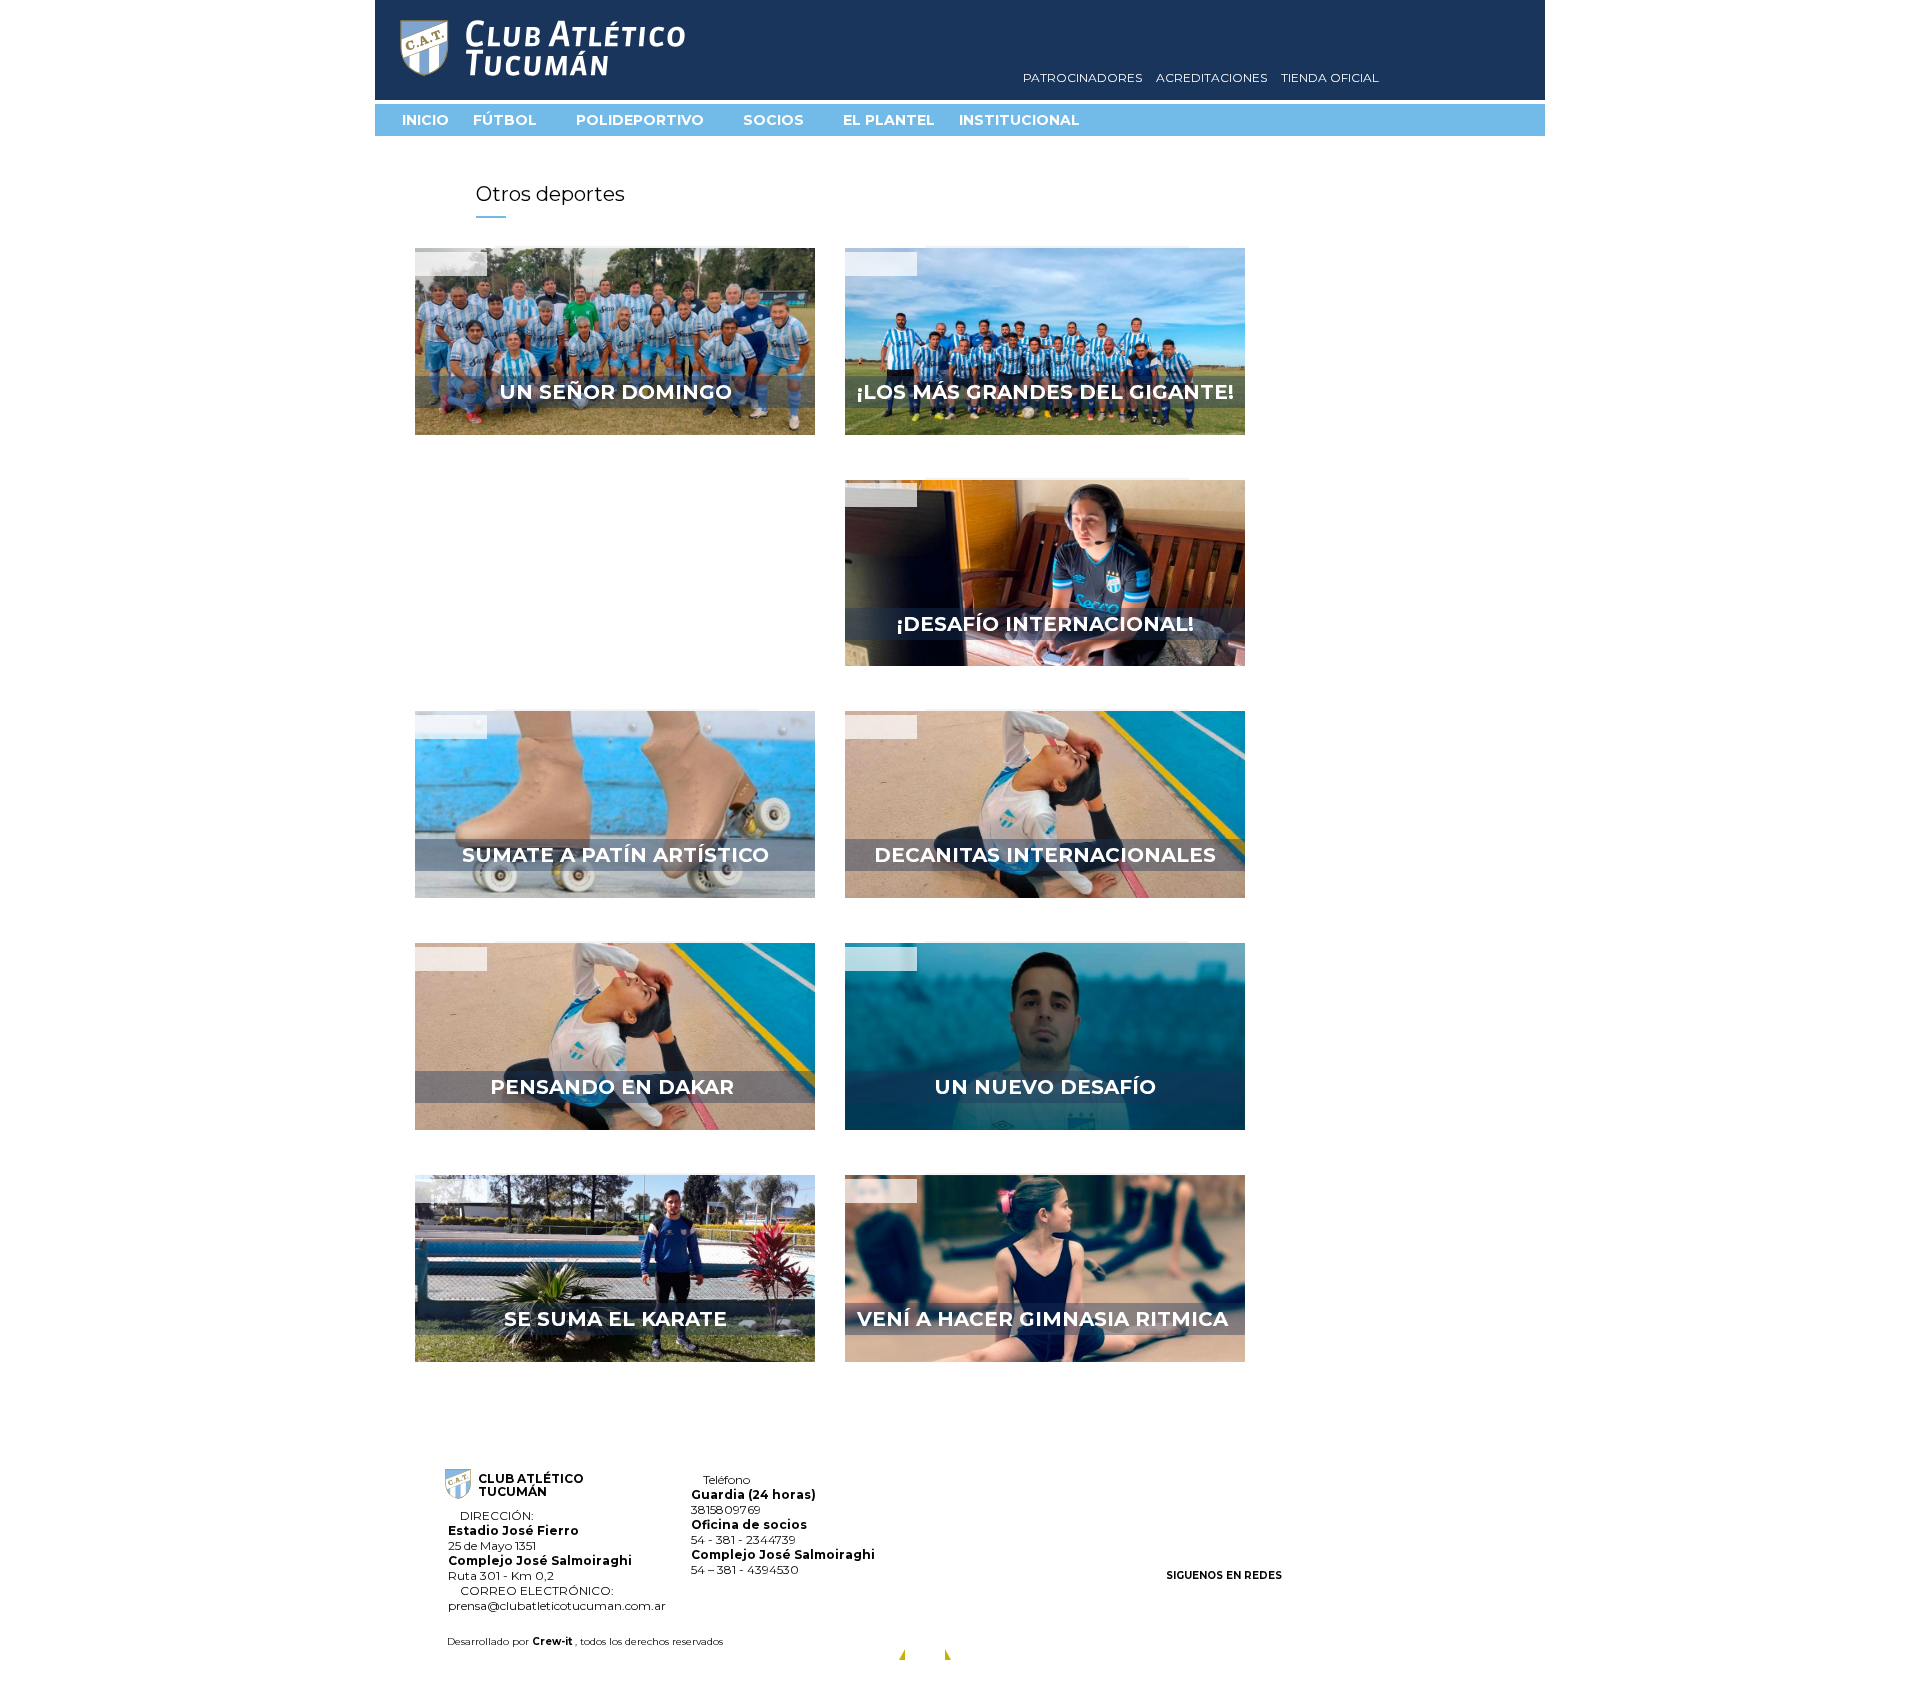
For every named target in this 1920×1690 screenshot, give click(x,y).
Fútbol (507, 120)
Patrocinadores (1084, 77)
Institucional (1021, 120)
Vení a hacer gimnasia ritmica (1045, 1319)
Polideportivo (642, 120)
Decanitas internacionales (1045, 855)
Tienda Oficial (1331, 77)
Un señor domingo (615, 392)
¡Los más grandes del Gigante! (1045, 392)
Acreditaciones (1213, 77)
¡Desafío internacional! (1045, 624)
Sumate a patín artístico (615, 855)
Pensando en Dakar (615, 1087)
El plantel (889, 120)
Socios (775, 120)
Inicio (425, 120)
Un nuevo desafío (1045, 1087)
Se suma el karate (615, 1319)
